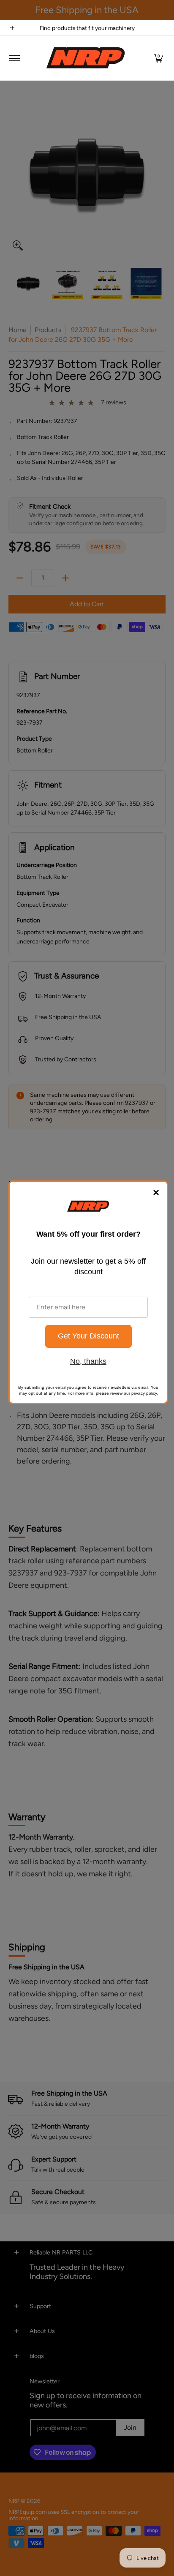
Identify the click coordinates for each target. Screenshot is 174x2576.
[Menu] (14, 58)
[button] (158, 58)
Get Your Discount (88, 1336)
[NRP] (86, 58)
